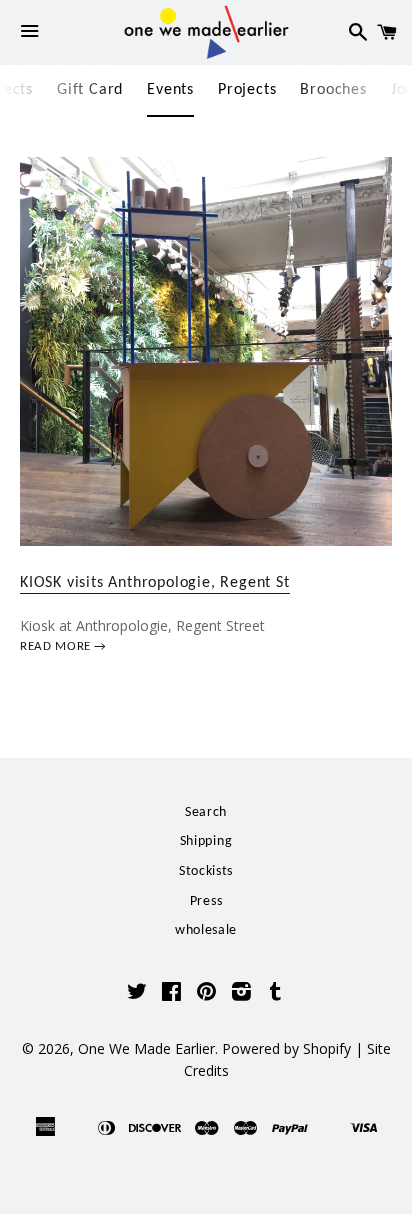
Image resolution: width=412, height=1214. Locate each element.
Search (206, 812)
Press (206, 901)
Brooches (333, 90)
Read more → (63, 646)
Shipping (206, 841)
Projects (247, 90)
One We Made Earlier (146, 1048)
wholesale (206, 930)
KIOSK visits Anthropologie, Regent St (155, 583)
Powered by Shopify (286, 1048)
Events (170, 90)
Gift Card (90, 90)
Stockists (206, 871)
